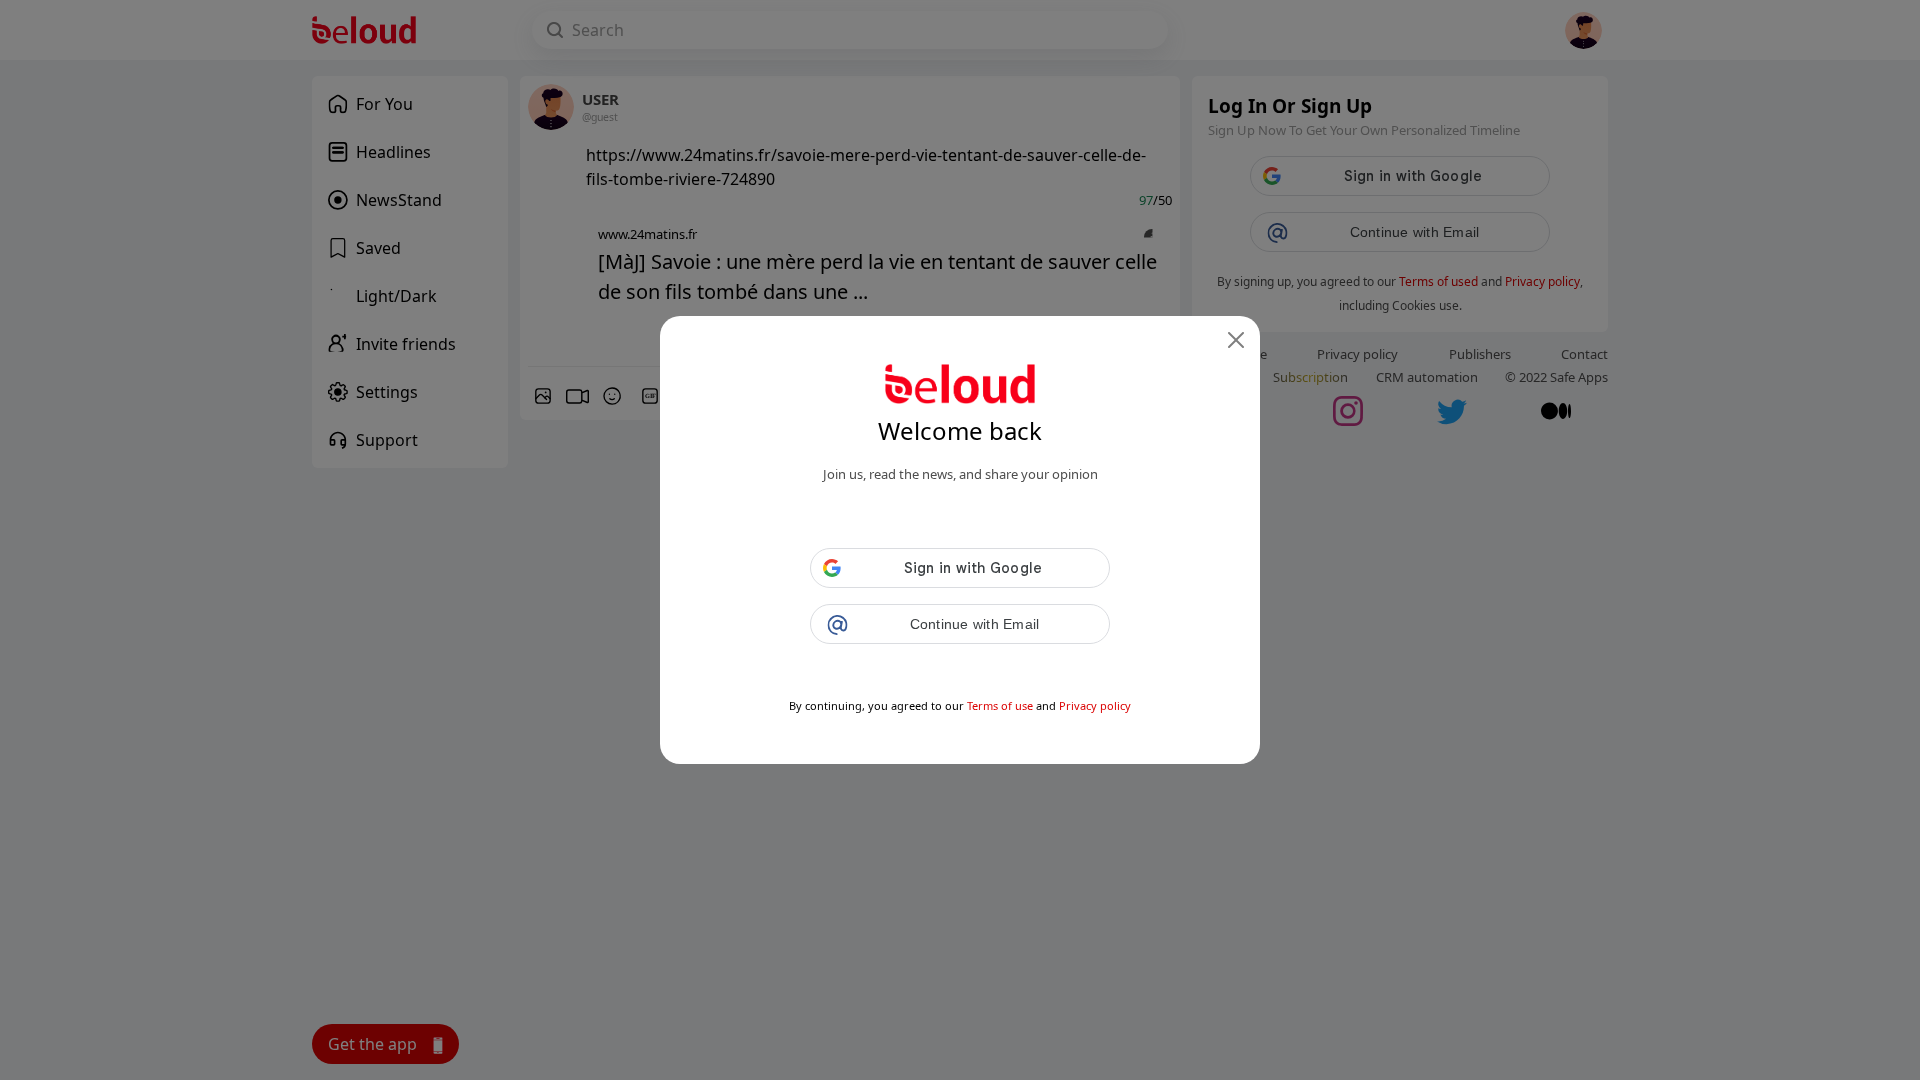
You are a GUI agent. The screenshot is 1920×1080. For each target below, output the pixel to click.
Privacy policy (1095, 705)
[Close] (1236, 340)
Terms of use (1000, 705)
